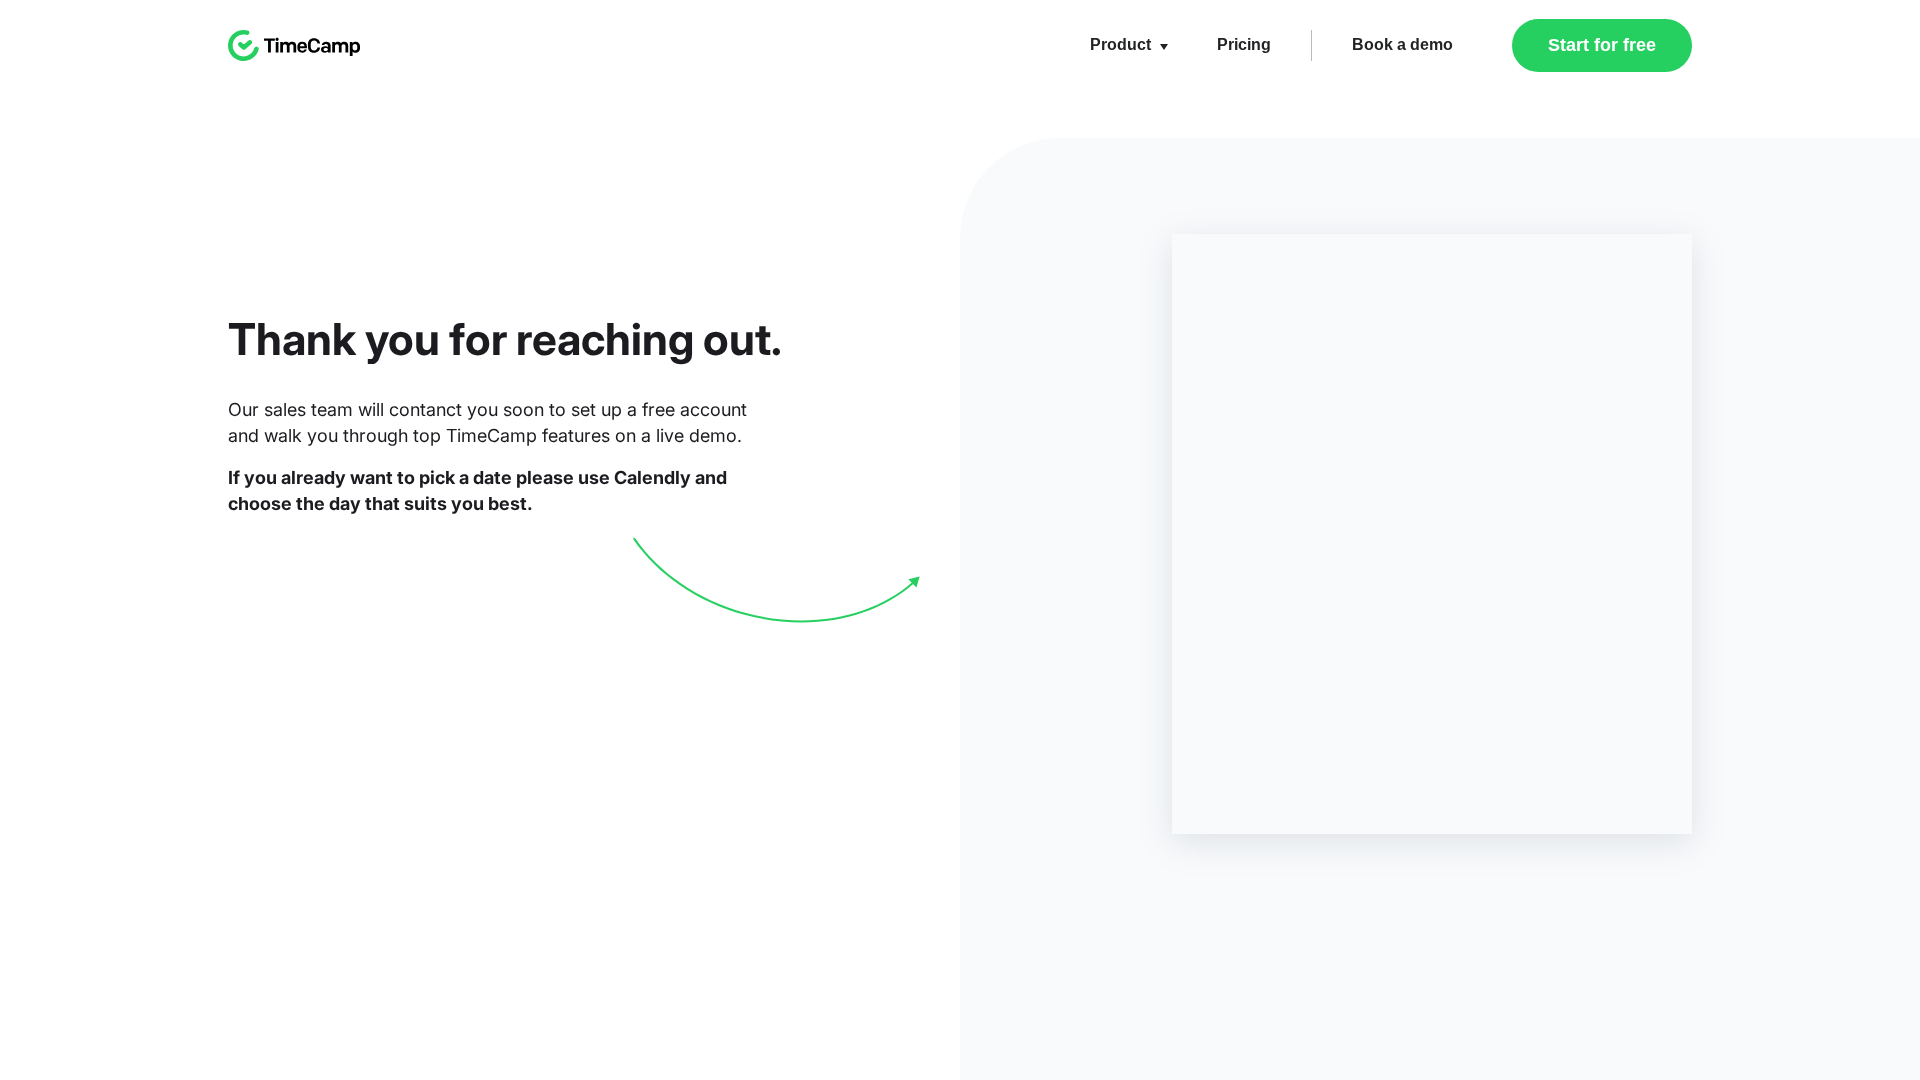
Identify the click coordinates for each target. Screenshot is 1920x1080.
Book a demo (1402, 44)
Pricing (1244, 44)
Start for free (1602, 45)
